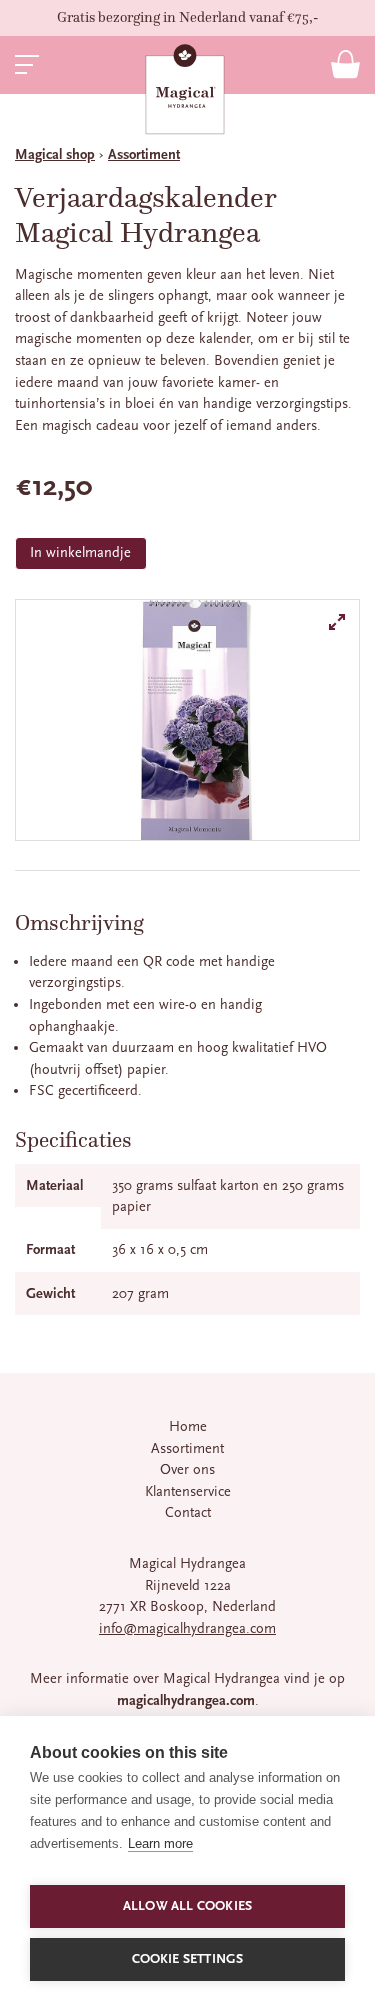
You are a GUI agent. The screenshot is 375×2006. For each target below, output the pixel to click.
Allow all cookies (187, 1906)
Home (188, 1426)
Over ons (187, 1469)
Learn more (160, 1843)
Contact (188, 1512)
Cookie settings (188, 1959)
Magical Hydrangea (185, 91)
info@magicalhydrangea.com (187, 1628)
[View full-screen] (337, 622)
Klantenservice (188, 1491)
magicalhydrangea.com (186, 1700)
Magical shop (55, 154)
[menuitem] (187, 1427)
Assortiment (144, 154)
